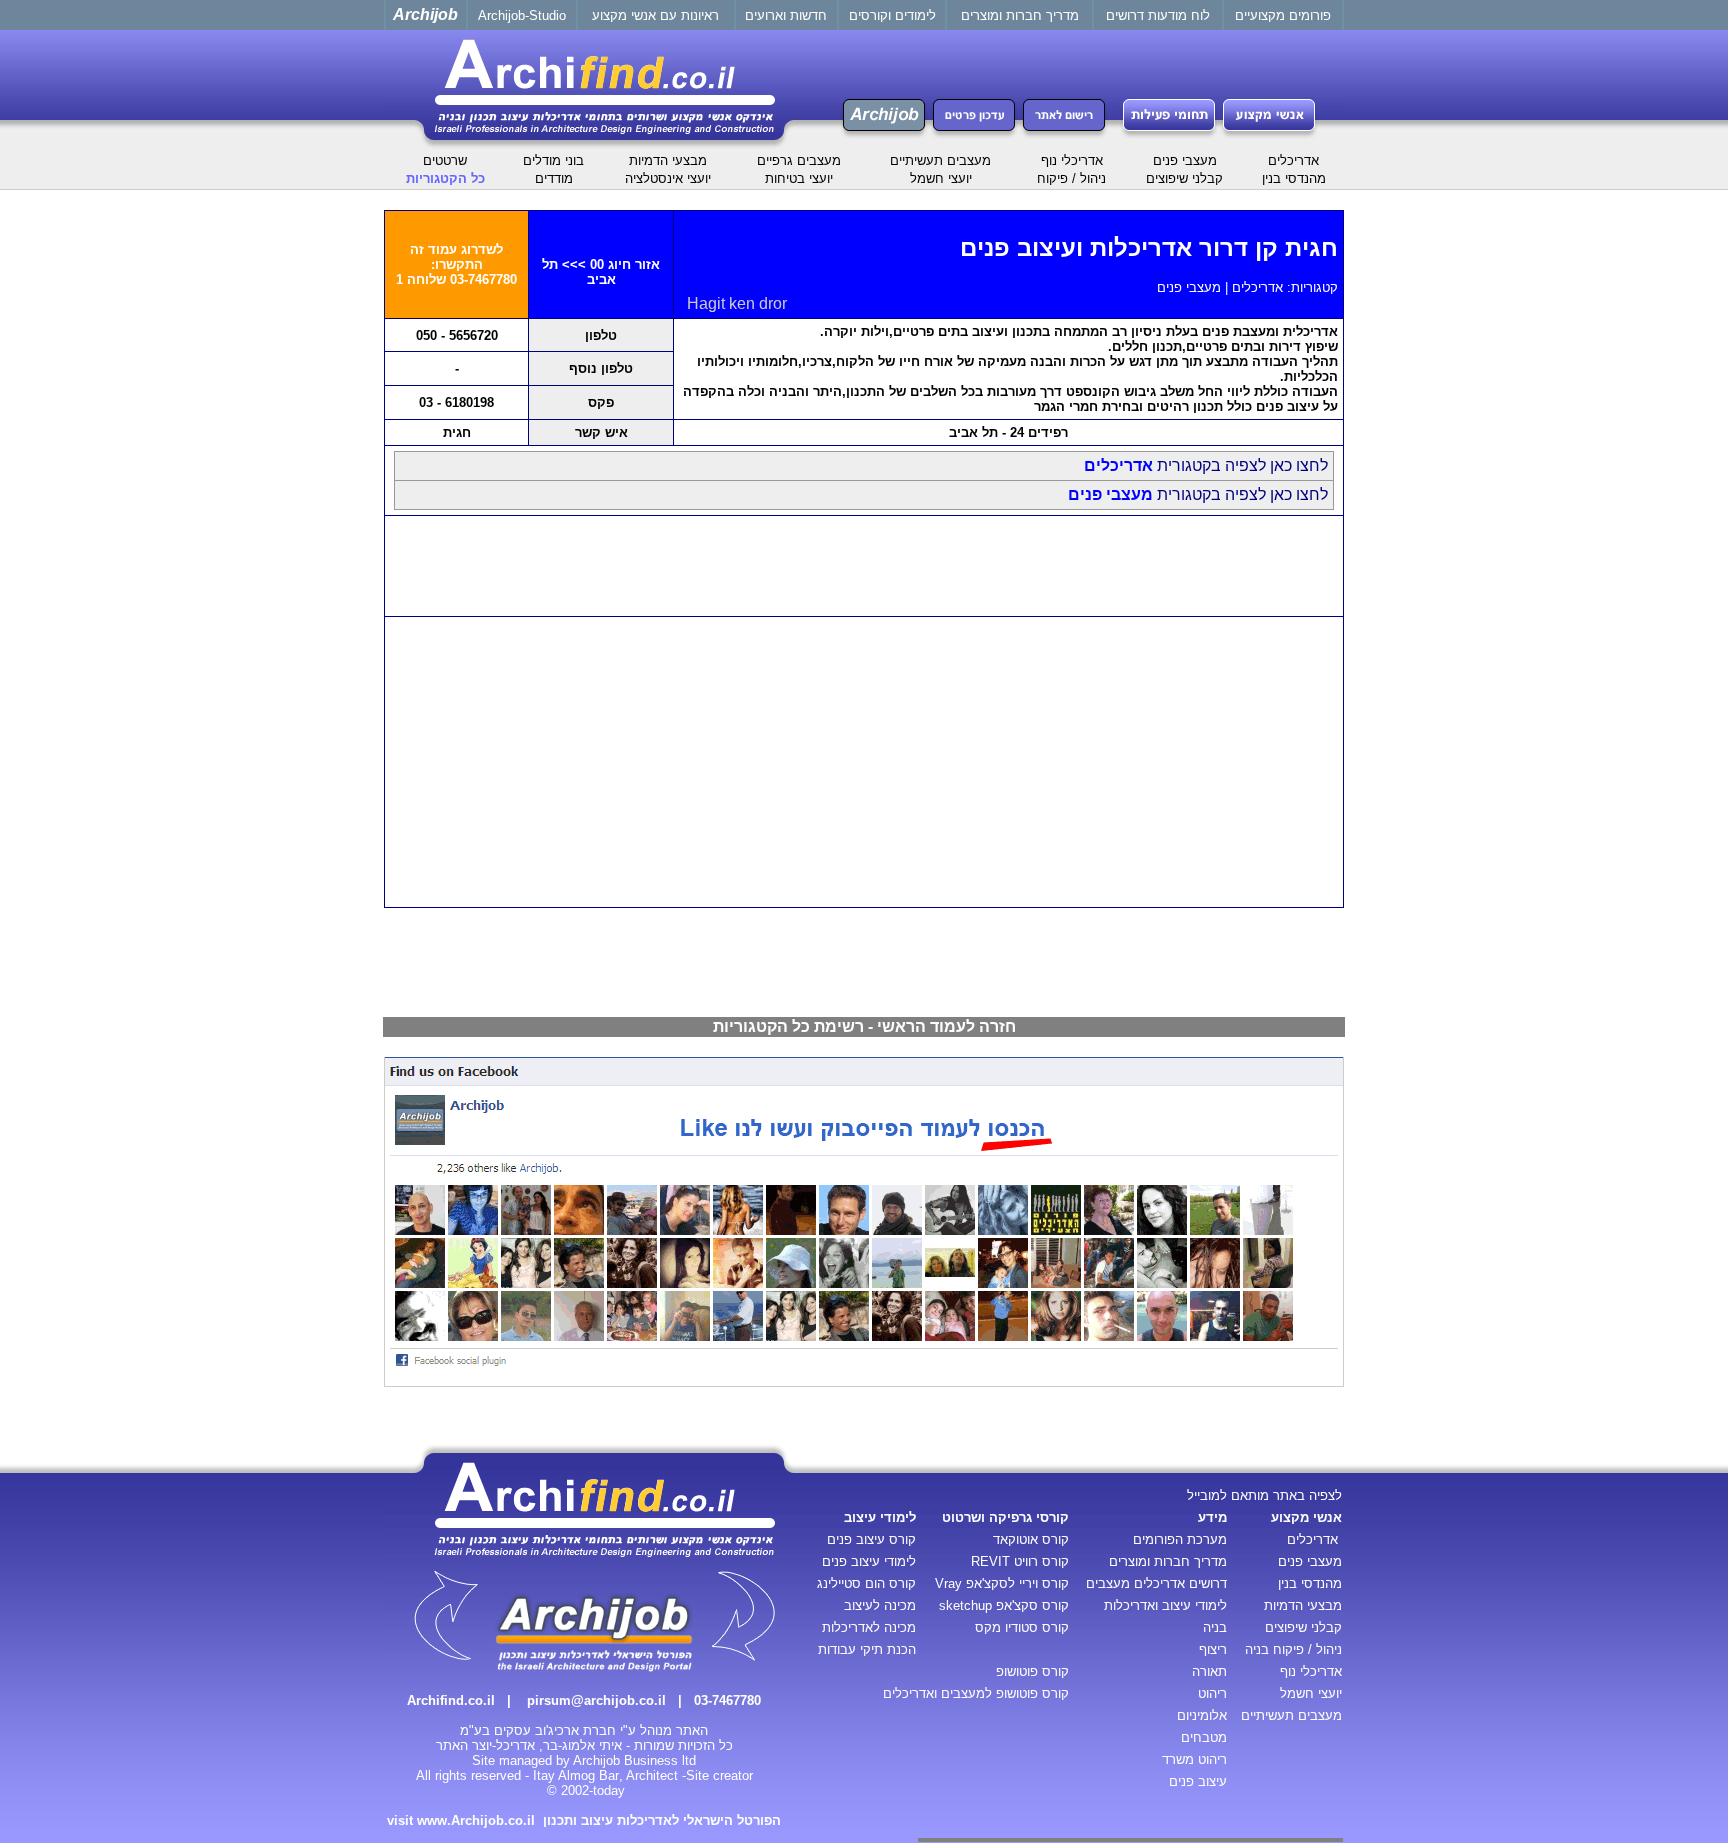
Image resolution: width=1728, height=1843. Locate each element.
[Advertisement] (864, 566)
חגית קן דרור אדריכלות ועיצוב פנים (1149, 247)
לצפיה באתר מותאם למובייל (1264, 1495)
